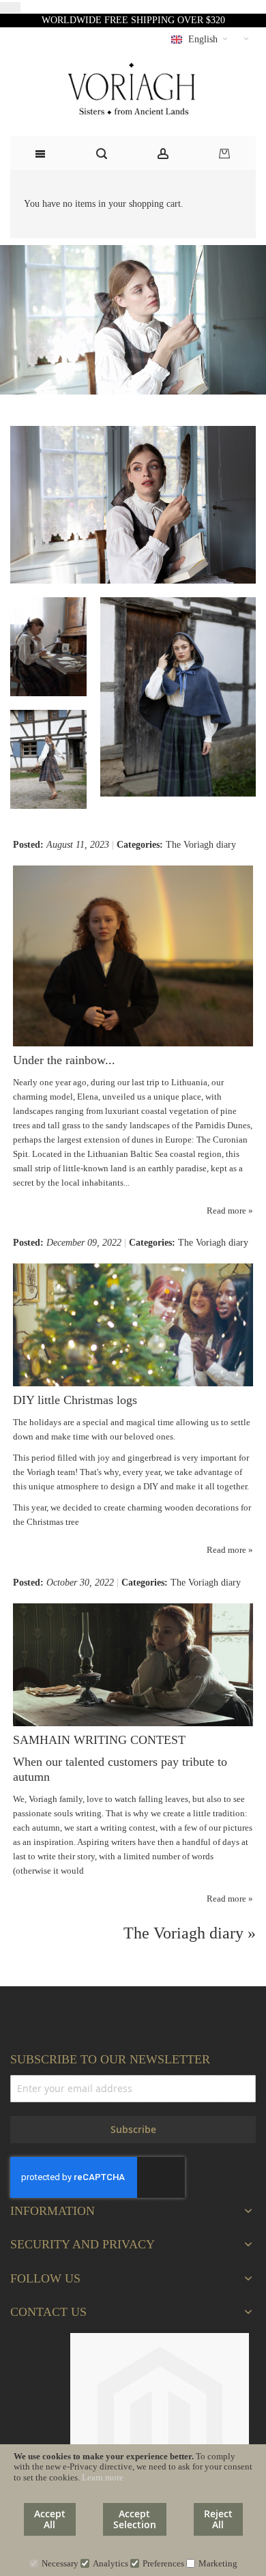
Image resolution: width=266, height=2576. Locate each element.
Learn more (103, 2477)
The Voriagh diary (201, 845)
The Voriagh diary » (190, 1933)
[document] (133, 2510)
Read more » (230, 1211)
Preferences (163, 2563)
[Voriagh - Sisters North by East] (133, 90)
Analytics (110, 2563)
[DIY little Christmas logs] (133, 1271)
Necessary (60, 2563)
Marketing (218, 2563)
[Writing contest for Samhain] (133, 1611)
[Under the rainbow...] (133, 873)
